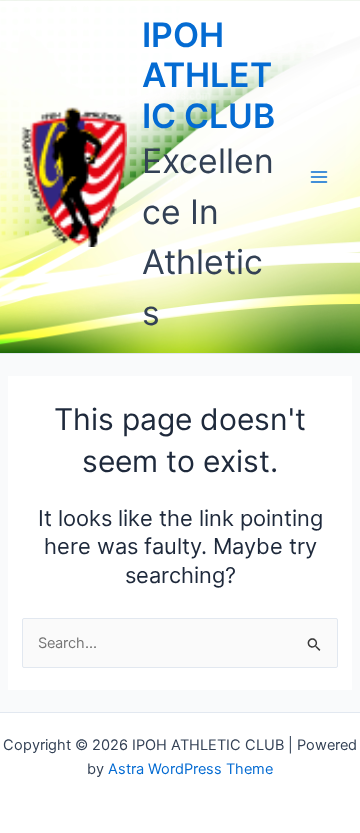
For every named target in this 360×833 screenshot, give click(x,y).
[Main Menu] (319, 177)
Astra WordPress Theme (190, 769)
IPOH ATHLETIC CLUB (208, 75)
